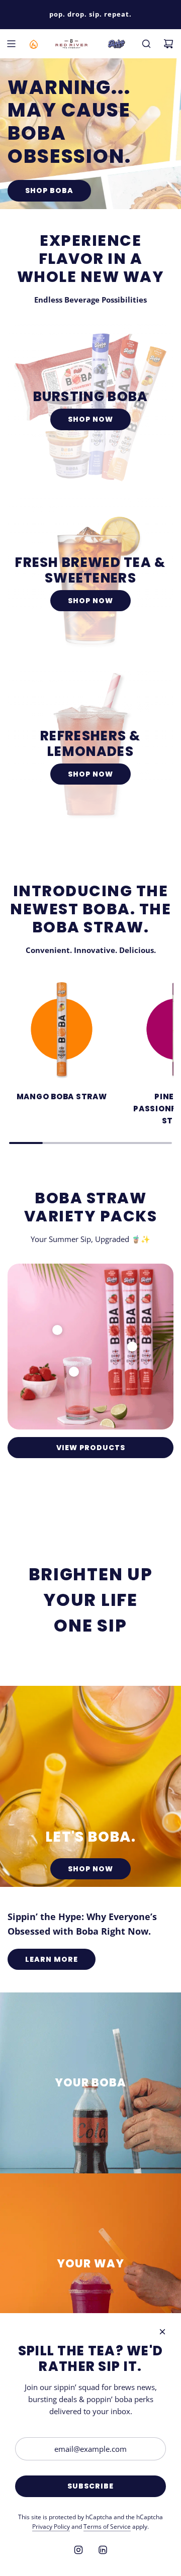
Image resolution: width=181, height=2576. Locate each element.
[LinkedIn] (103, 2550)
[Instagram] (78, 2550)
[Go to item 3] (132, 1347)
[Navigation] (11, 44)
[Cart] (168, 44)
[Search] (146, 44)
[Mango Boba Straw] (62, 1029)
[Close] (162, 2332)
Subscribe (90, 2486)
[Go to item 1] (57, 1330)
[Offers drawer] (33, 44)
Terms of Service (107, 2526)
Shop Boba (49, 190)
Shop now (90, 419)
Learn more (52, 1959)
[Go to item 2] (74, 1372)
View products (91, 1448)
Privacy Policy (51, 2526)
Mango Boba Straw (62, 1096)
